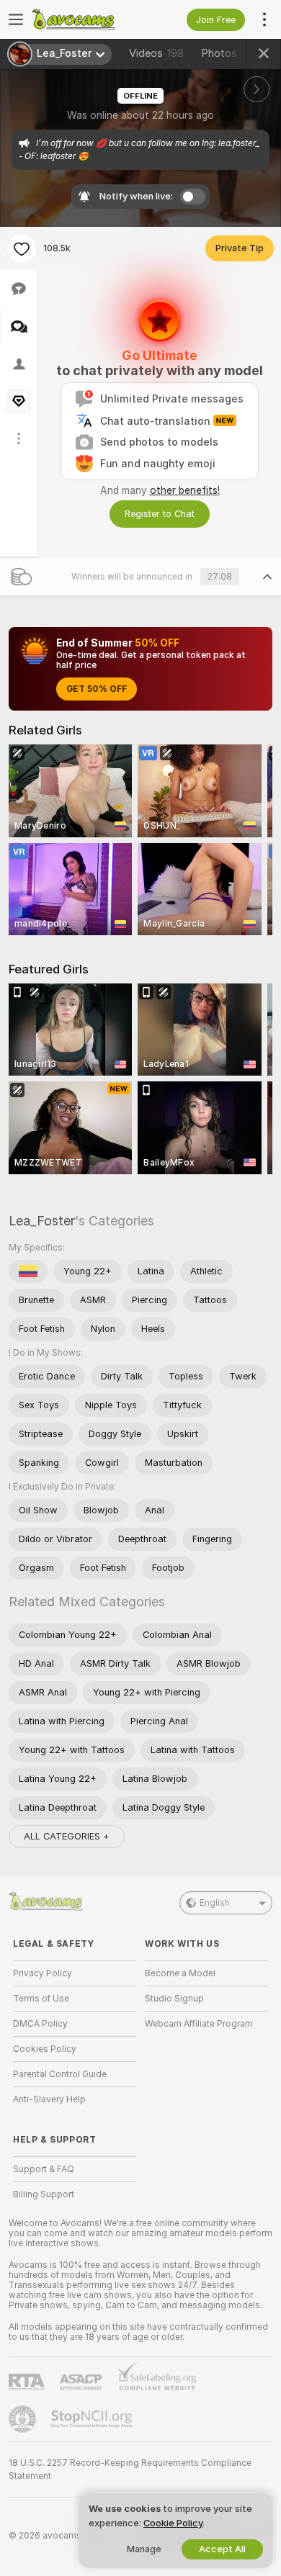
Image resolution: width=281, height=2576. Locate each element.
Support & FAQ (44, 2169)
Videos (156, 53)
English (215, 1903)
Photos (231, 53)
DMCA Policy (40, 2024)
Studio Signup (174, 1999)
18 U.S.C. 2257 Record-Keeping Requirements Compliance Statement (130, 2469)
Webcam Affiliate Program (199, 2024)
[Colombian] (28, 1271)
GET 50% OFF (97, 689)
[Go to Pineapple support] (24, 2419)
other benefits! (185, 490)
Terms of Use (41, 1999)
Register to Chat (160, 514)
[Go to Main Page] (86, 19)
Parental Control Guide (60, 2074)
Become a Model (180, 1973)
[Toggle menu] (16, 19)
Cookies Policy (45, 2049)
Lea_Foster (42, 1221)
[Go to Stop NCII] (93, 2419)
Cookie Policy (173, 2523)
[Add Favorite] (22, 248)
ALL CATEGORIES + (67, 1836)
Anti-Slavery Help (49, 2099)
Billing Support (44, 2194)
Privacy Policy (43, 1973)
